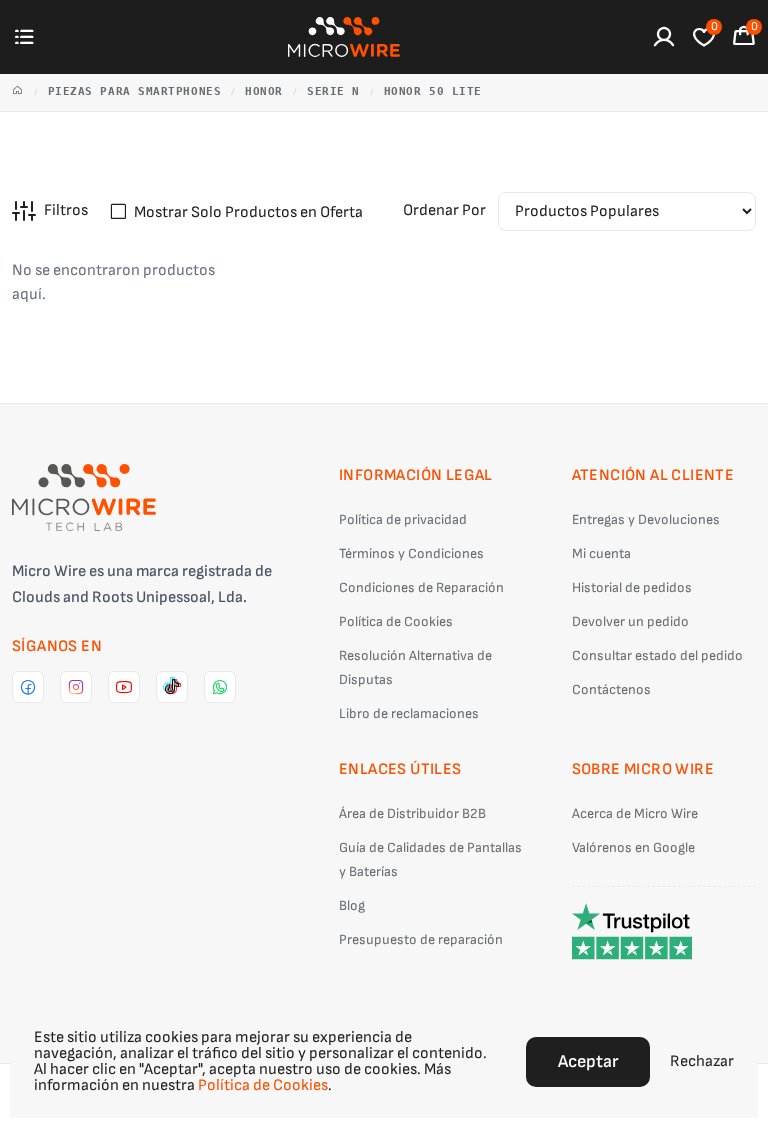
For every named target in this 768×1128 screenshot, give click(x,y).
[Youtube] (124, 687)
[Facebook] (28, 687)
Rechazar (702, 1061)
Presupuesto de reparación (421, 939)
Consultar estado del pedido (657, 655)
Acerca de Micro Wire (635, 813)
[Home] (18, 92)
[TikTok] (172, 687)
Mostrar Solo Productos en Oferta (248, 212)
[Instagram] (76, 687)
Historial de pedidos (632, 587)
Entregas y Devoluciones (646, 519)
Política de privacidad (403, 519)
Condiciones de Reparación (421, 587)
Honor (264, 91)
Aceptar (588, 1061)
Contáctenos (611, 689)
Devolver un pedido (630, 621)
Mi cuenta (601, 553)
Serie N (333, 91)
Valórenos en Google (633, 847)
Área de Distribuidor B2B (412, 813)
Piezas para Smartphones (135, 91)
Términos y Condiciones (411, 553)
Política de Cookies (396, 621)
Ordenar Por (444, 210)
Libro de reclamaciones (409, 713)
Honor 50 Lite (433, 91)
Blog (352, 905)
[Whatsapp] (220, 687)
